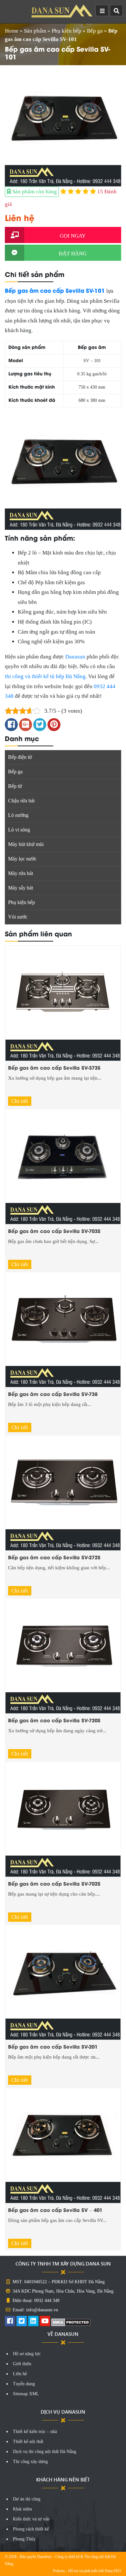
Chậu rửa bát (21, 801)
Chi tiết (20, 1101)
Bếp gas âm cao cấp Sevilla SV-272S (54, 1557)
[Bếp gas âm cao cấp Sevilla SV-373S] (63, 1003)
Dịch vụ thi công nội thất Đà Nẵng (45, 2452)
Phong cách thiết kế (31, 2529)
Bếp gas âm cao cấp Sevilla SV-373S (54, 1067)
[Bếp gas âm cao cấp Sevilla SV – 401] (63, 2145)
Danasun (75, 657)
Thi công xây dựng (30, 2462)
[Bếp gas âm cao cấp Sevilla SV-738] (63, 1329)
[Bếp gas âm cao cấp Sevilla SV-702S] (63, 1819)
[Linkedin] (33, 2322)
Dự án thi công (27, 2499)
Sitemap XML (26, 2394)
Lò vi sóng (19, 830)
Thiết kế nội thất (28, 2442)
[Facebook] (10, 2322)
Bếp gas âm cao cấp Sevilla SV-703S (54, 1231)
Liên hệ (20, 2374)
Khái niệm (22, 2509)
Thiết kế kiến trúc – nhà (35, 2432)
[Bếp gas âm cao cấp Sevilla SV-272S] (63, 1493)
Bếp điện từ (20, 757)
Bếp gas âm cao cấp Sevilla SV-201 (53, 2046)
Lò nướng (18, 815)
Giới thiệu (22, 2364)
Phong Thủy (24, 2539)
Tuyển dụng (24, 2384)
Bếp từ (15, 786)
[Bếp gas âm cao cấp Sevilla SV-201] (63, 1982)
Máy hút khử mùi (26, 844)
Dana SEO (113, 2571)
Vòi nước (18, 917)
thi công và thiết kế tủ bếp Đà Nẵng (45, 676)
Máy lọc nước (22, 859)
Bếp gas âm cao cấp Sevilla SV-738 (53, 1394)
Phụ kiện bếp (67, 31)
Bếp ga (95, 31)
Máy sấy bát (21, 888)
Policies (59, 2571)
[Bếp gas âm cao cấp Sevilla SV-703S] (63, 1166)
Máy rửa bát (21, 873)
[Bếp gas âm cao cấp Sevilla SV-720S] (63, 1656)
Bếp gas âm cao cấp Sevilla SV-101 (55, 290)
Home (12, 31)
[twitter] (22, 2322)
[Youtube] (45, 2322)
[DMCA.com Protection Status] (71, 2322)
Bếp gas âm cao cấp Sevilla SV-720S (54, 1720)
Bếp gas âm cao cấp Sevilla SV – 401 (55, 2210)
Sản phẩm (35, 31)
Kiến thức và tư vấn (31, 2519)
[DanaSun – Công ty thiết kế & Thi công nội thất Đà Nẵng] (63, 11)
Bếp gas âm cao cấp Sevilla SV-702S (54, 1883)
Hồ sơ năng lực (27, 2354)
